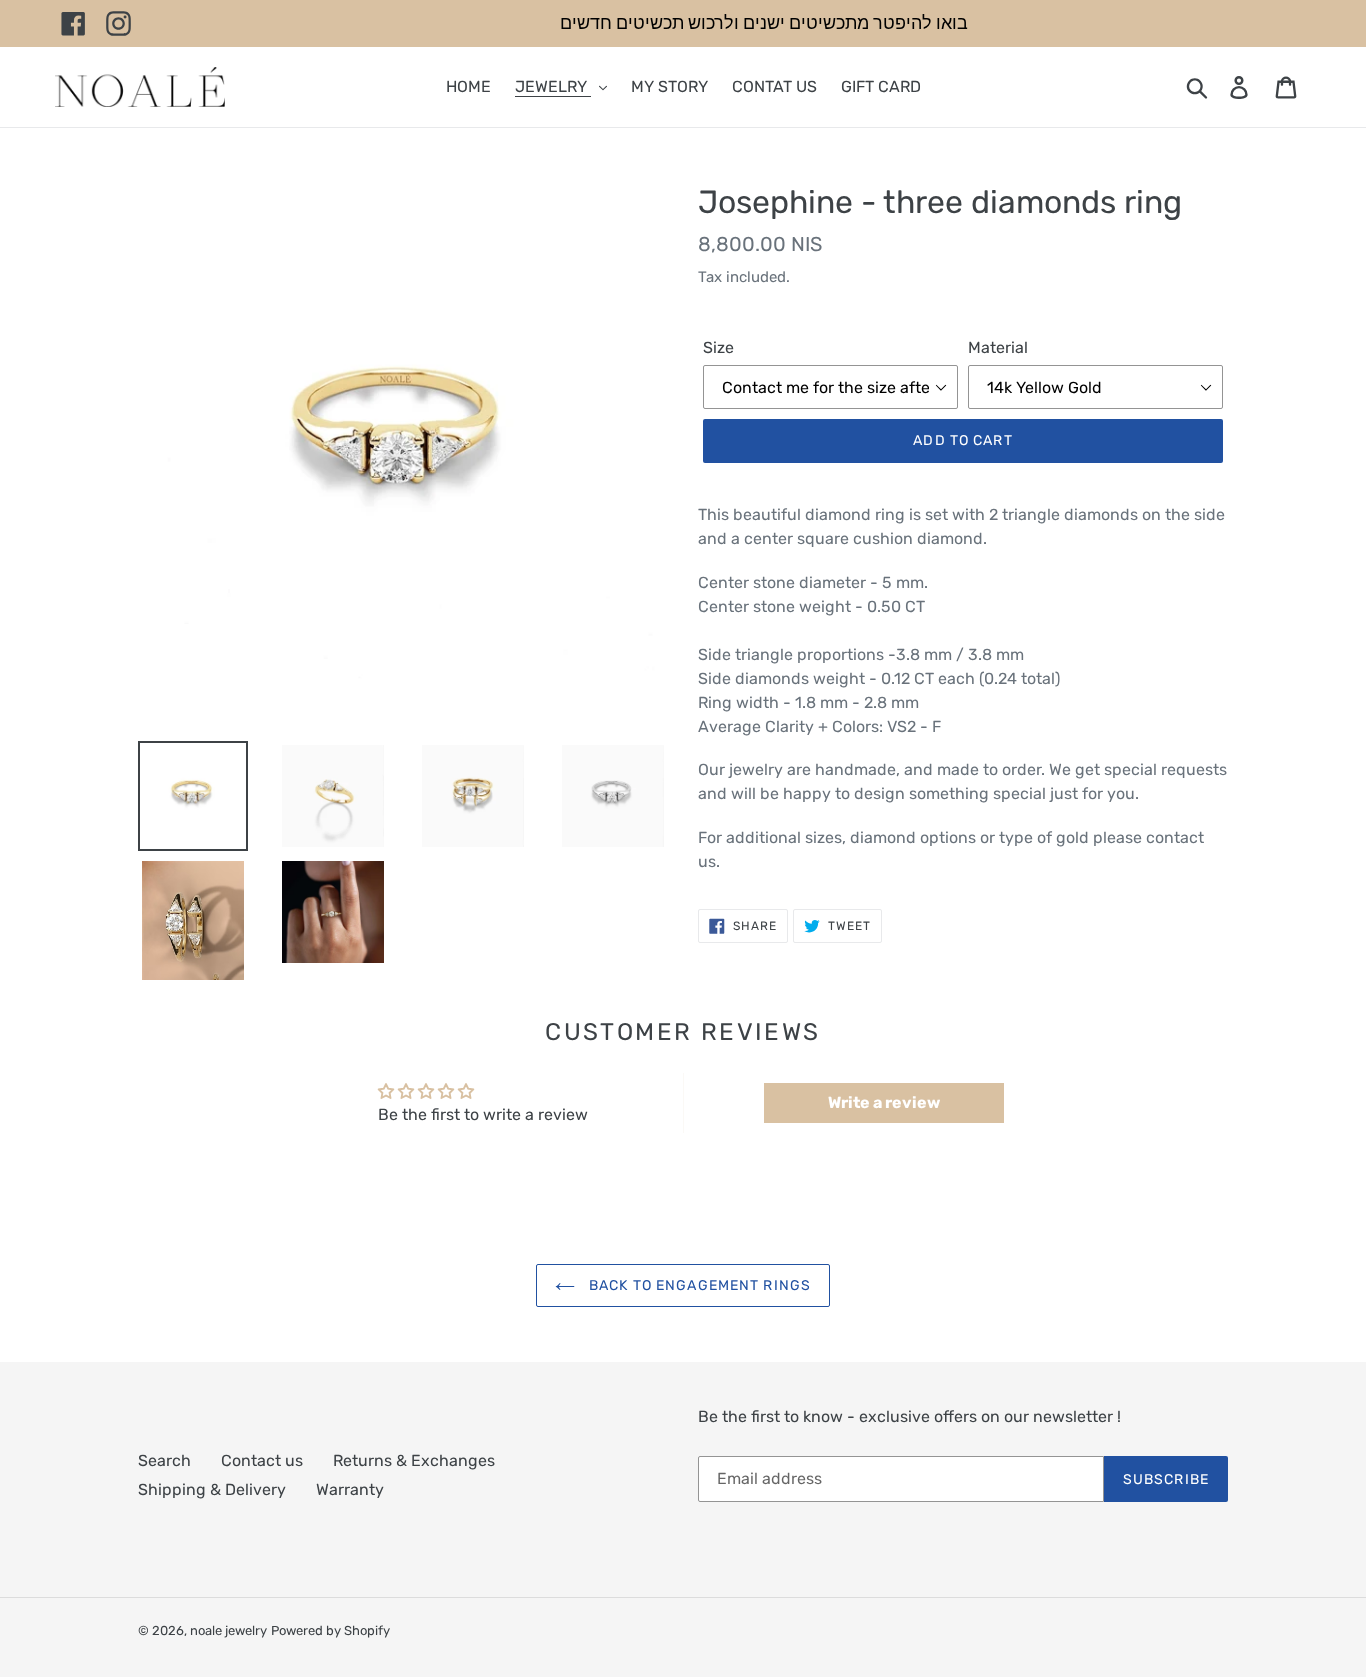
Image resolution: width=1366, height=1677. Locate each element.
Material (998, 347)
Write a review (884, 1102)
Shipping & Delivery (212, 1489)
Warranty (350, 1489)
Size (718, 347)
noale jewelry (228, 1630)
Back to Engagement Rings (698, 1285)
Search (164, 1460)
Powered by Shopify (330, 1630)
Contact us (262, 1460)
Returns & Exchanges (414, 1460)
